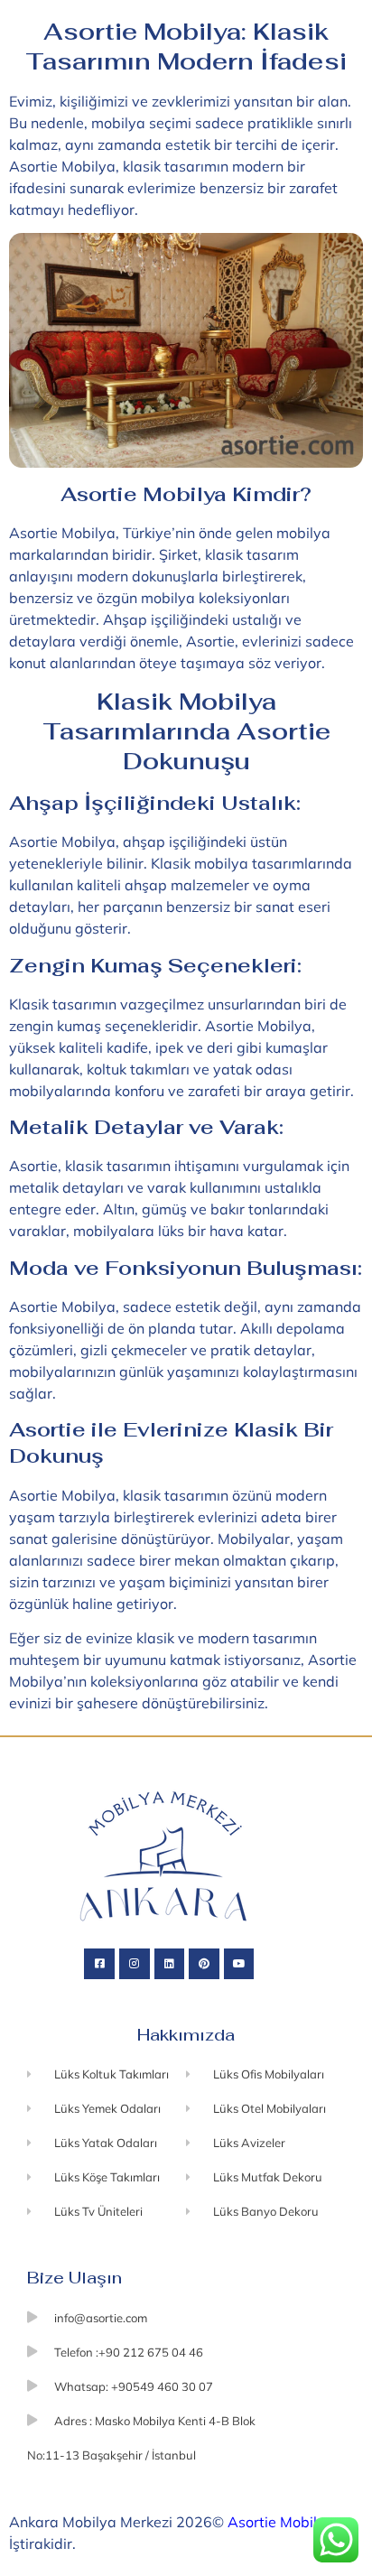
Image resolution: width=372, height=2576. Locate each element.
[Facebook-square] (99, 1964)
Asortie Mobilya (281, 2522)
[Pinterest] (204, 1964)
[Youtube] (239, 1964)
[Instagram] (135, 1964)
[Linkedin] (170, 1964)
